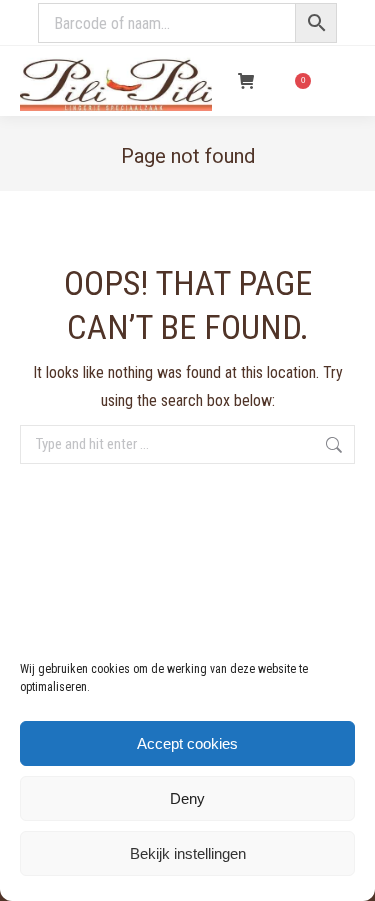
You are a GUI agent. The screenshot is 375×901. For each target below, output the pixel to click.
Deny (187, 798)
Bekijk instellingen (188, 853)
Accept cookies (187, 743)
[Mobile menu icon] (343, 81)
